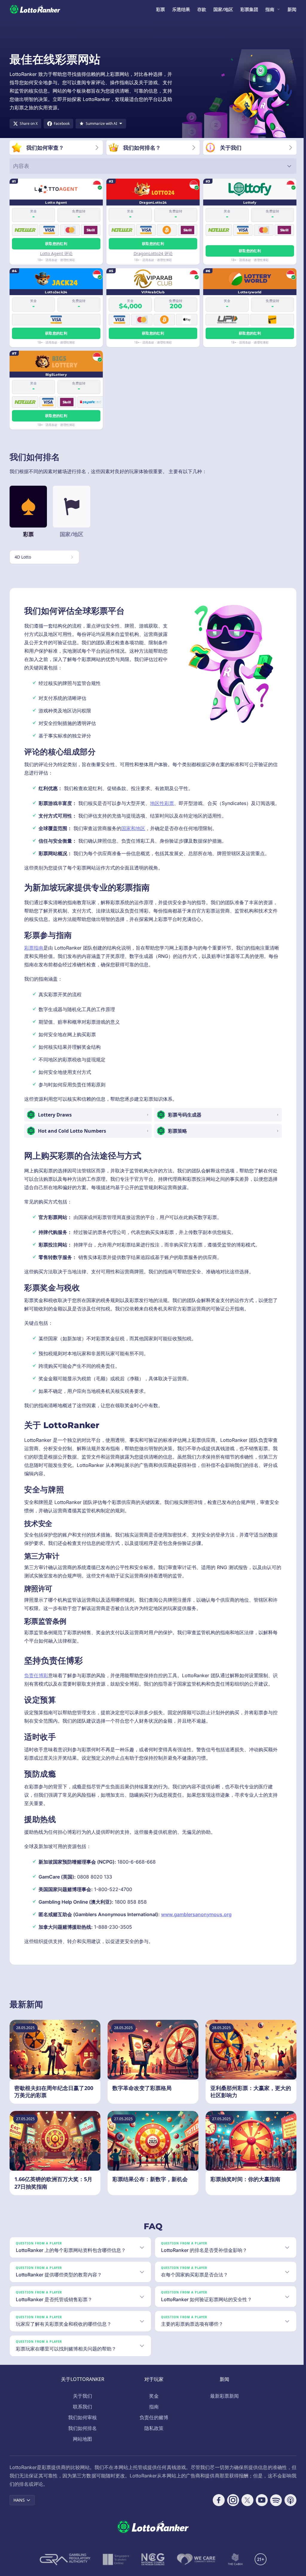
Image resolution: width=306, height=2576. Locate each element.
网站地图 (81, 2447)
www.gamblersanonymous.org (196, 1914)
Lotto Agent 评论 (56, 253)
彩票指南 (34, 948)
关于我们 (81, 2404)
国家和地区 (133, 828)
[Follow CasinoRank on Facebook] (216, 2508)
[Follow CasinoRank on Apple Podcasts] (288, 2508)
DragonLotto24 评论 (153, 253)
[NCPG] (152, 2568)
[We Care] (195, 2568)
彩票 (160, 9)
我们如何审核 (81, 2426)
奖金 (153, 2404)
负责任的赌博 (153, 2426)
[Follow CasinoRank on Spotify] (274, 2508)
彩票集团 (249, 9)
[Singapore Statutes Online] (115, 2568)
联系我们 (81, 2415)
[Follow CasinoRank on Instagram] (231, 2508)
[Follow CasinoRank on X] (245, 2508)
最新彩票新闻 (223, 2404)
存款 (202, 9)
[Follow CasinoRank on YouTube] (259, 2508)
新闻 (292, 9)
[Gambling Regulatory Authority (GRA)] (64, 2568)
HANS (19, 2508)
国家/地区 (223, 9)
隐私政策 (153, 2437)
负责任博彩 (36, 1675)
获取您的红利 (56, 244)
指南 (270, 9)
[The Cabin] (234, 2568)
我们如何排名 (81, 2437)
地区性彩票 (162, 803)
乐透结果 (181, 9)
